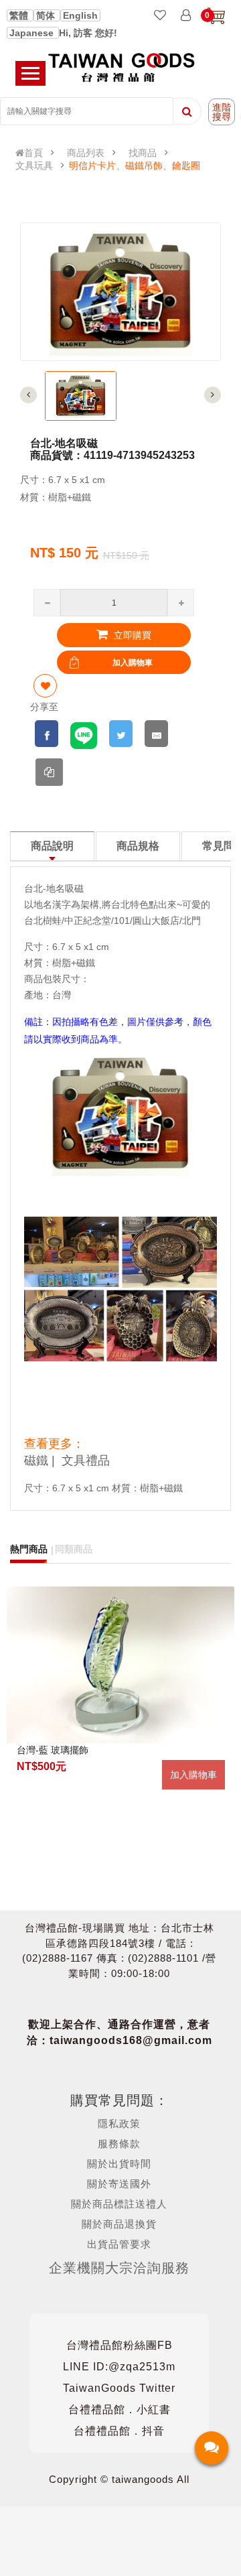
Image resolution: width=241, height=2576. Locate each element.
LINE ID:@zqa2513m (119, 2367)
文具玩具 (34, 165)
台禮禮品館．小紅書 (119, 2410)
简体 (47, 15)
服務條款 (119, 2144)
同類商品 (74, 1549)
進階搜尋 (222, 112)
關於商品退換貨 (119, 2224)
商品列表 (86, 153)
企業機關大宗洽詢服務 (119, 2268)
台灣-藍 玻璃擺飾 (53, 1750)
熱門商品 (29, 1549)
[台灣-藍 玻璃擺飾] (120, 1665)
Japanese (33, 33)
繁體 (20, 15)
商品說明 (52, 846)
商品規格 (138, 846)
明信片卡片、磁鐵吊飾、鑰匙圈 (135, 165)
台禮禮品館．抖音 (119, 2431)
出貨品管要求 (119, 2244)
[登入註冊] (186, 16)
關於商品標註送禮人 (119, 2204)
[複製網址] (49, 772)
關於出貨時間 (119, 2164)
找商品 (143, 153)
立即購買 (131, 635)
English (80, 15)
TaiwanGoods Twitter (119, 2388)
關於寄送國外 (119, 2184)
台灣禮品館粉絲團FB (119, 2345)
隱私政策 (119, 2123)
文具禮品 (86, 1461)
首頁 (33, 153)
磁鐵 (36, 1461)
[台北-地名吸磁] (81, 396)
